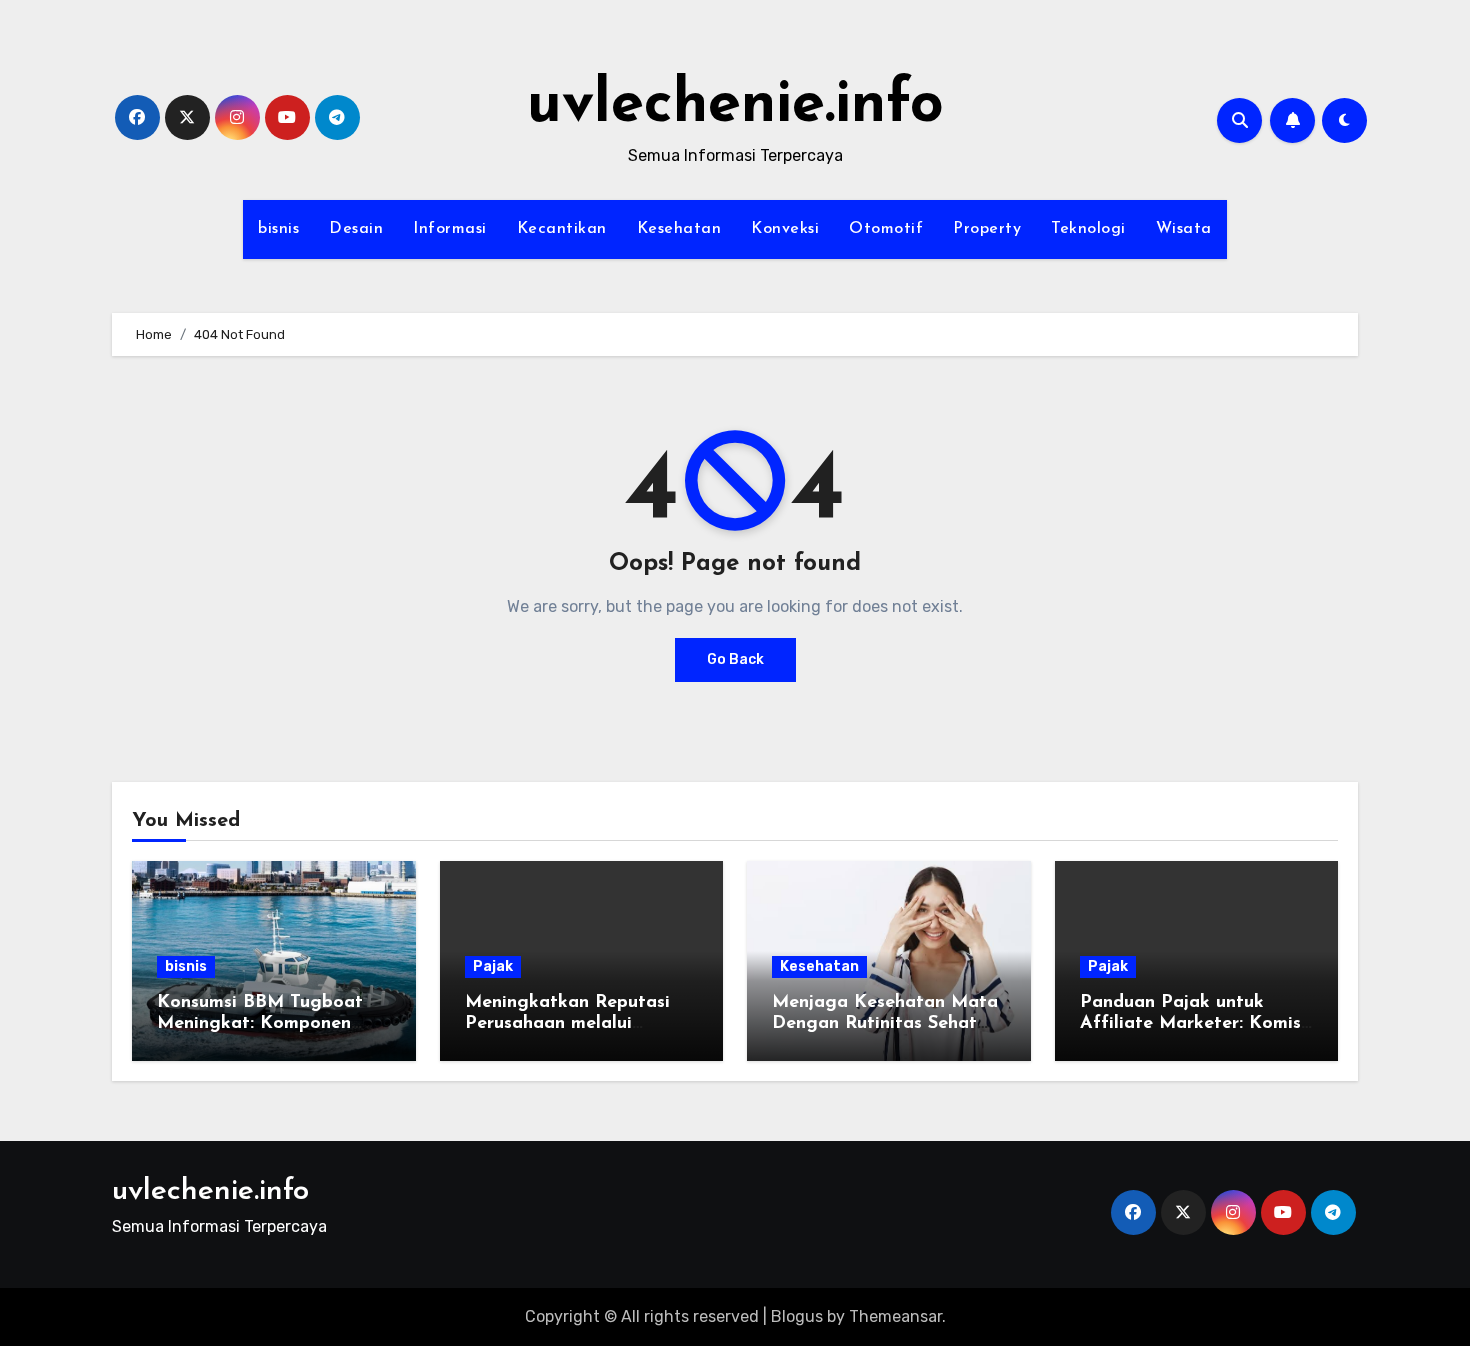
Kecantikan (562, 229)
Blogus (797, 1316)
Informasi (450, 229)
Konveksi (785, 229)
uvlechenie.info (735, 106)
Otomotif (886, 229)
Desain (356, 229)
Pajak (493, 966)
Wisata (1184, 229)
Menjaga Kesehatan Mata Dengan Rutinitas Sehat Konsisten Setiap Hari (885, 1024)
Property (987, 229)
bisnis (278, 229)
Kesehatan (679, 229)
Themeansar (895, 1316)
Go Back (735, 659)
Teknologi (1088, 229)
